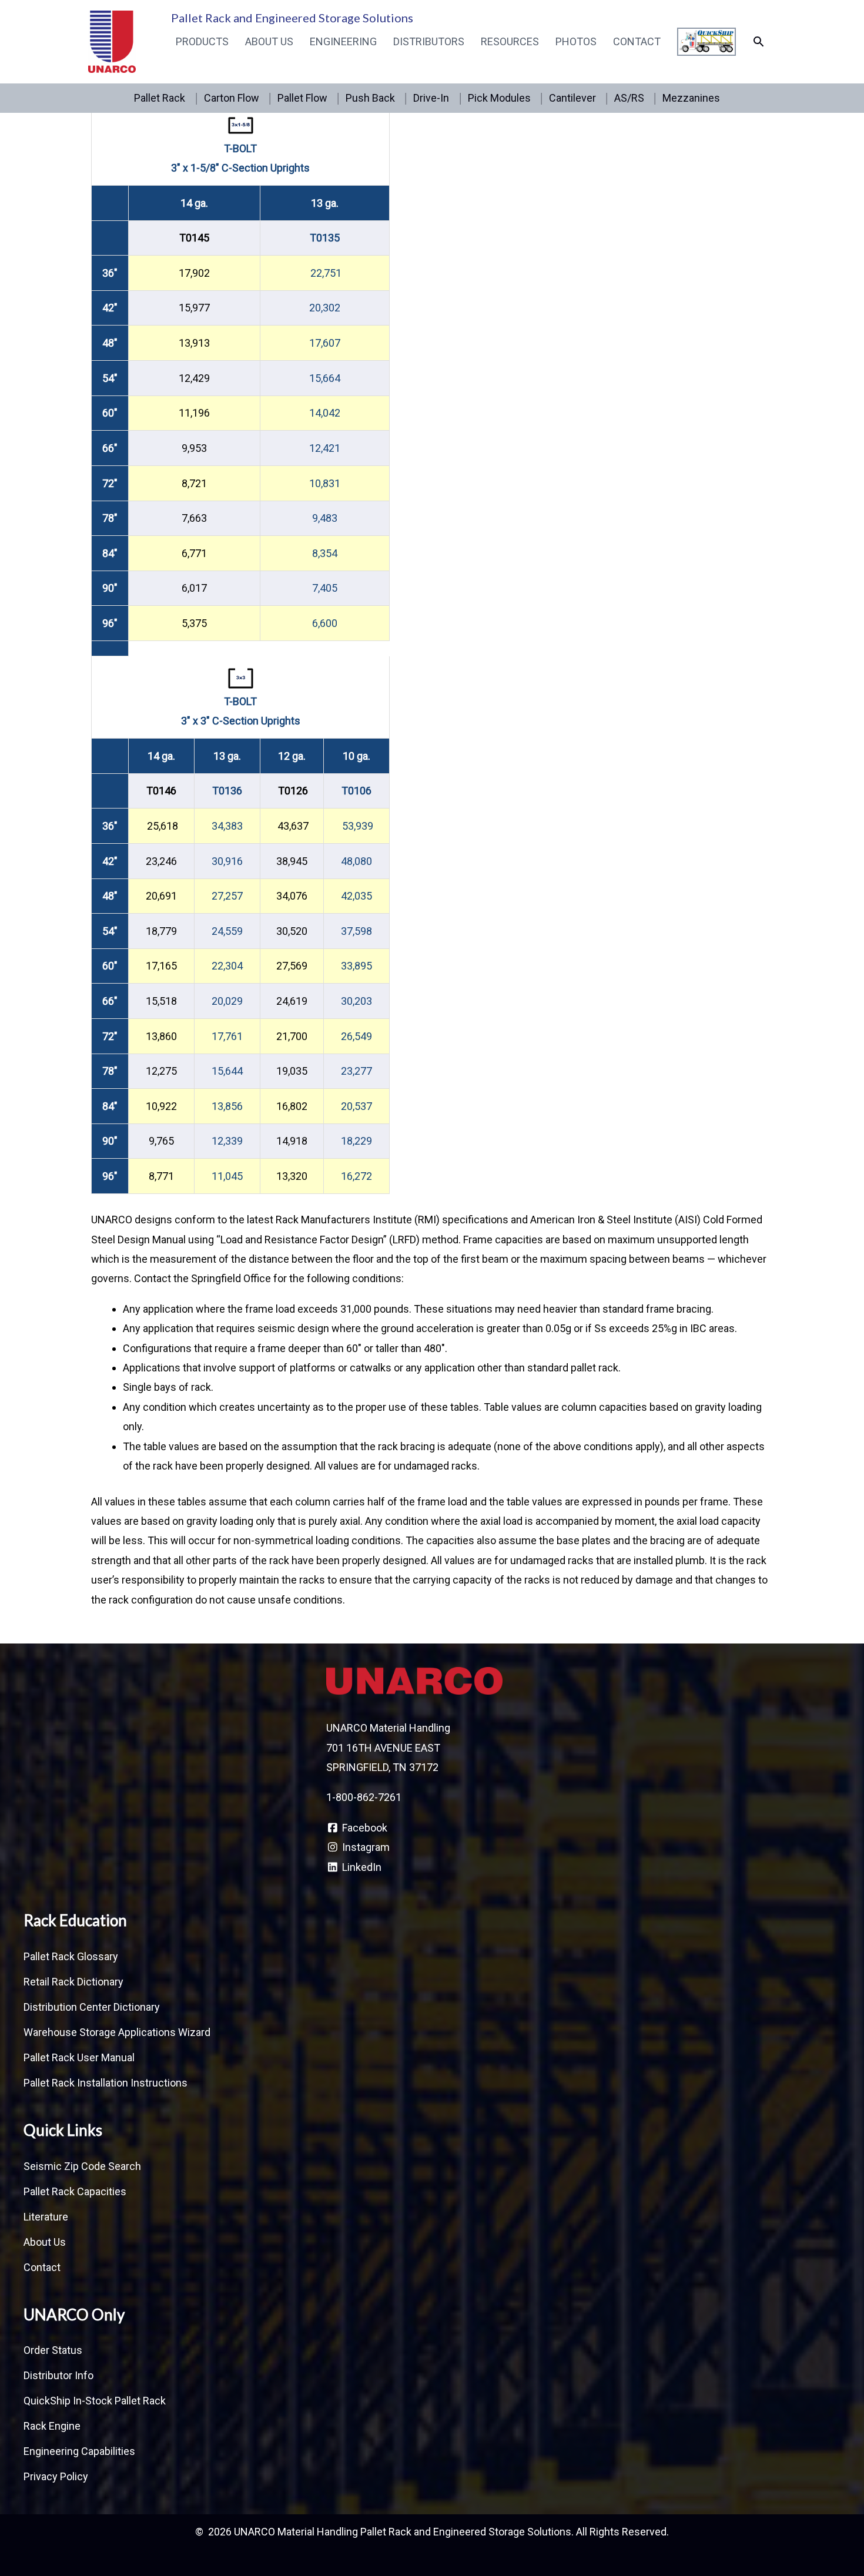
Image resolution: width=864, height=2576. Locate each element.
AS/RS (629, 98)
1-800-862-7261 (364, 1797)
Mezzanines (691, 98)
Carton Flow (232, 98)
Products (202, 41)
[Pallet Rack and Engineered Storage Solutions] (112, 41)
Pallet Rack (160, 98)
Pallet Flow (302, 98)
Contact (637, 41)
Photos (576, 41)
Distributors (429, 41)
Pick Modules (499, 98)
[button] (758, 41)
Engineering (343, 41)
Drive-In (431, 98)
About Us (269, 41)
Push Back (370, 98)
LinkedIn (361, 1867)
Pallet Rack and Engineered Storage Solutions (292, 18)
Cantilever (572, 98)
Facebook (364, 1828)
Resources (510, 41)
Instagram (365, 1847)
